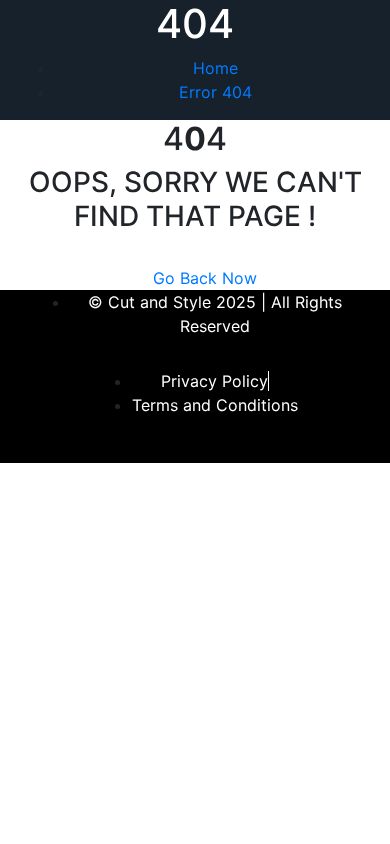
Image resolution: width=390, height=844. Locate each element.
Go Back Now (205, 278)
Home (215, 68)
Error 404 (215, 92)
